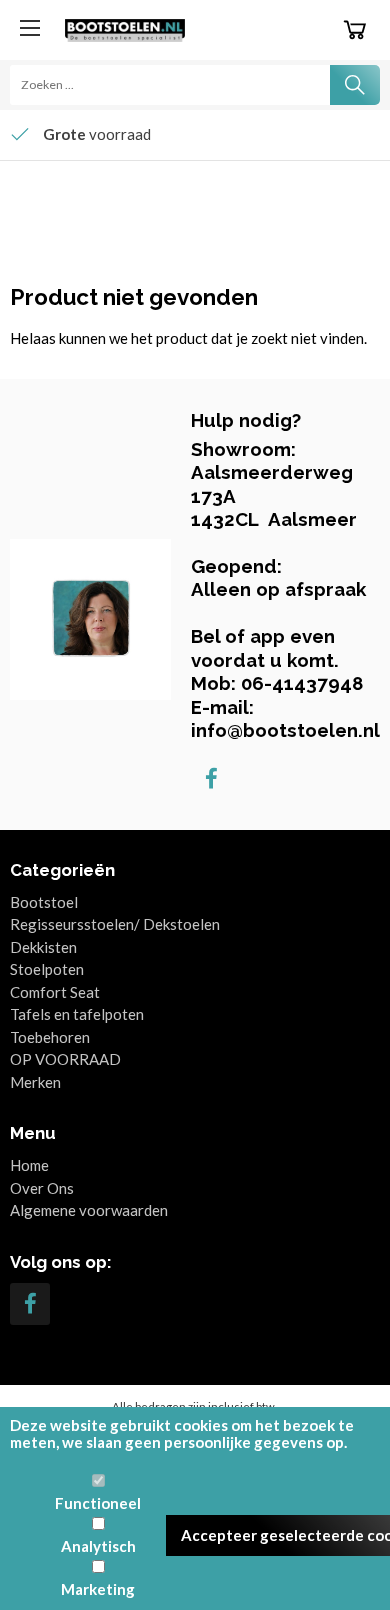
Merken (35, 1082)
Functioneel (98, 1503)
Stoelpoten (47, 969)
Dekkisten (43, 947)
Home (29, 1165)
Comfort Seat (55, 992)
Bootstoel (44, 902)
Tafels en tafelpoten (77, 1014)
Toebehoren (50, 1037)
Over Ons (42, 1188)
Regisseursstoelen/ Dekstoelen (115, 924)
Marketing (98, 1589)
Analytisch (98, 1546)
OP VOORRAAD (65, 1059)
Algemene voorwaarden (89, 1210)
